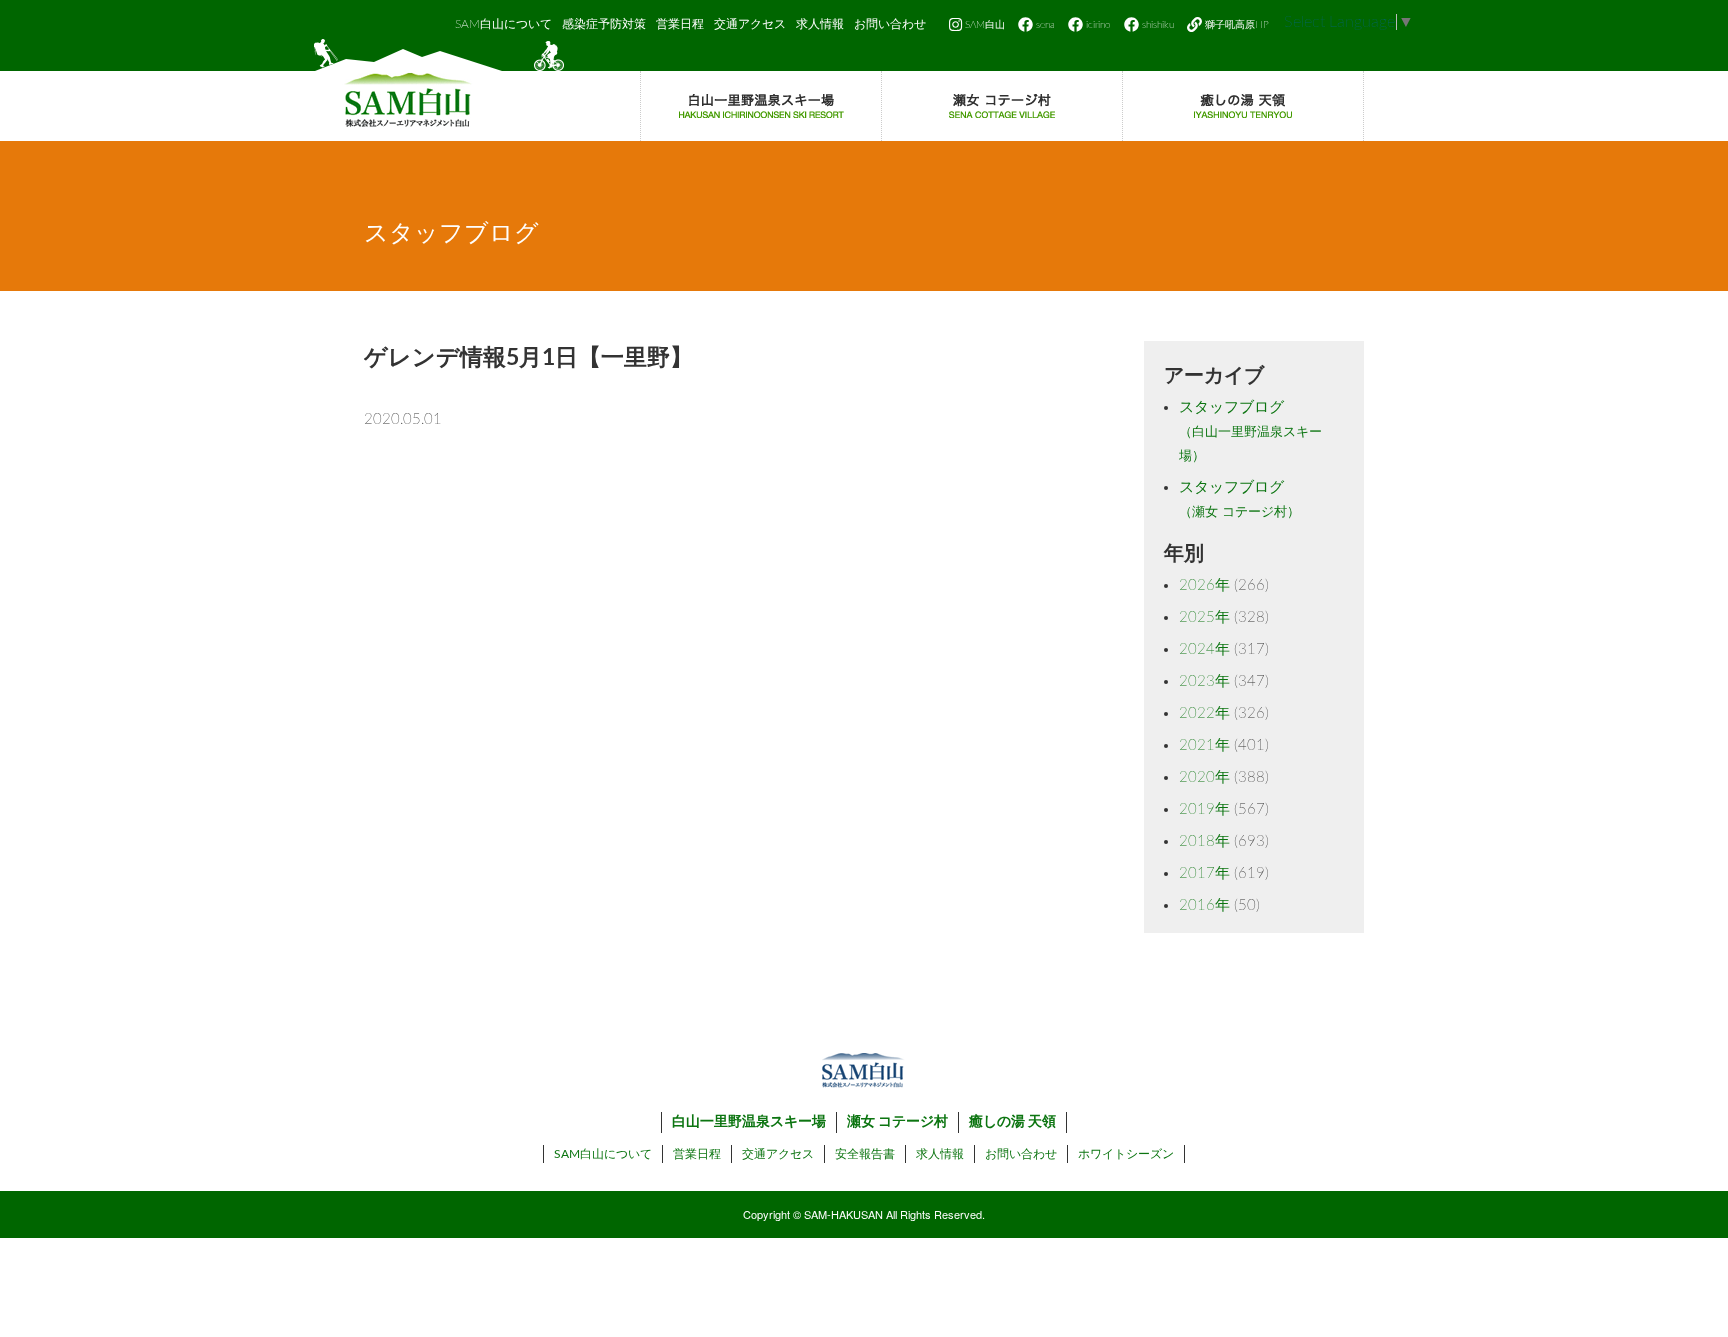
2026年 (1204, 585)
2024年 (1204, 649)
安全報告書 (865, 1154)
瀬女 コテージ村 (897, 1122)
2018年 (1204, 841)
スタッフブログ (1250, 431)
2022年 (1204, 713)
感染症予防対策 (604, 24)
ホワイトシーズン (1126, 1154)
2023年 (1204, 681)
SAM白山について (503, 24)
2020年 (1204, 777)
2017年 (1204, 873)
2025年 (1204, 617)
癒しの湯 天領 (1012, 1122)
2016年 (1204, 905)
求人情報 (820, 24)
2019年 (1204, 809)
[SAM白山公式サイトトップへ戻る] (439, 90)
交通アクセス (750, 24)
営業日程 (680, 24)
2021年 (1204, 745)
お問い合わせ (890, 24)
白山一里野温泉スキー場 (749, 1122)
